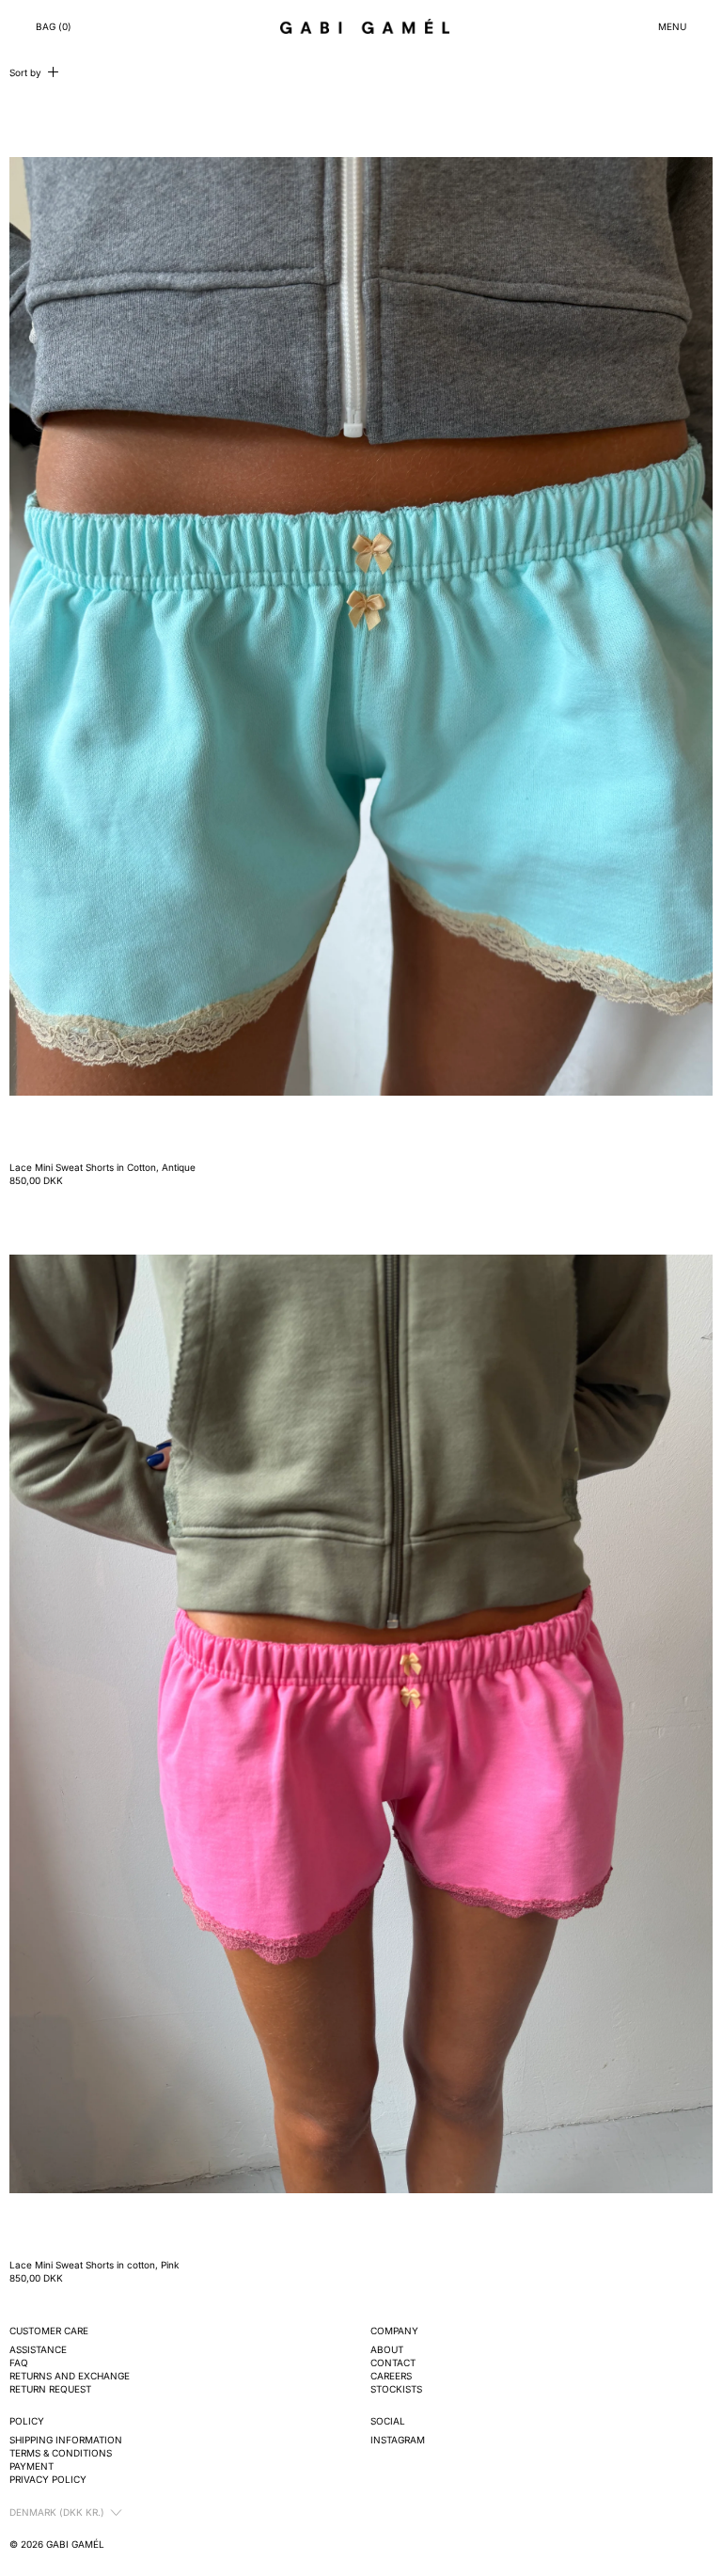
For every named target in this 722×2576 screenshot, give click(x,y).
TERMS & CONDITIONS (61, 2453)
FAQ (19, 2363)
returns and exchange (70, 2376)
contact (393, 2363)
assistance (38, 2349)
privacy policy (48, 2479)
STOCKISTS (396, 2389)
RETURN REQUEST (50, 2389)
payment (31, 2466)
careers (391, 2376)
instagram (398, 2440)
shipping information (66, 2440)
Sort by (25, 72)
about (387, 2349)
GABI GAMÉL (75, 2544)
